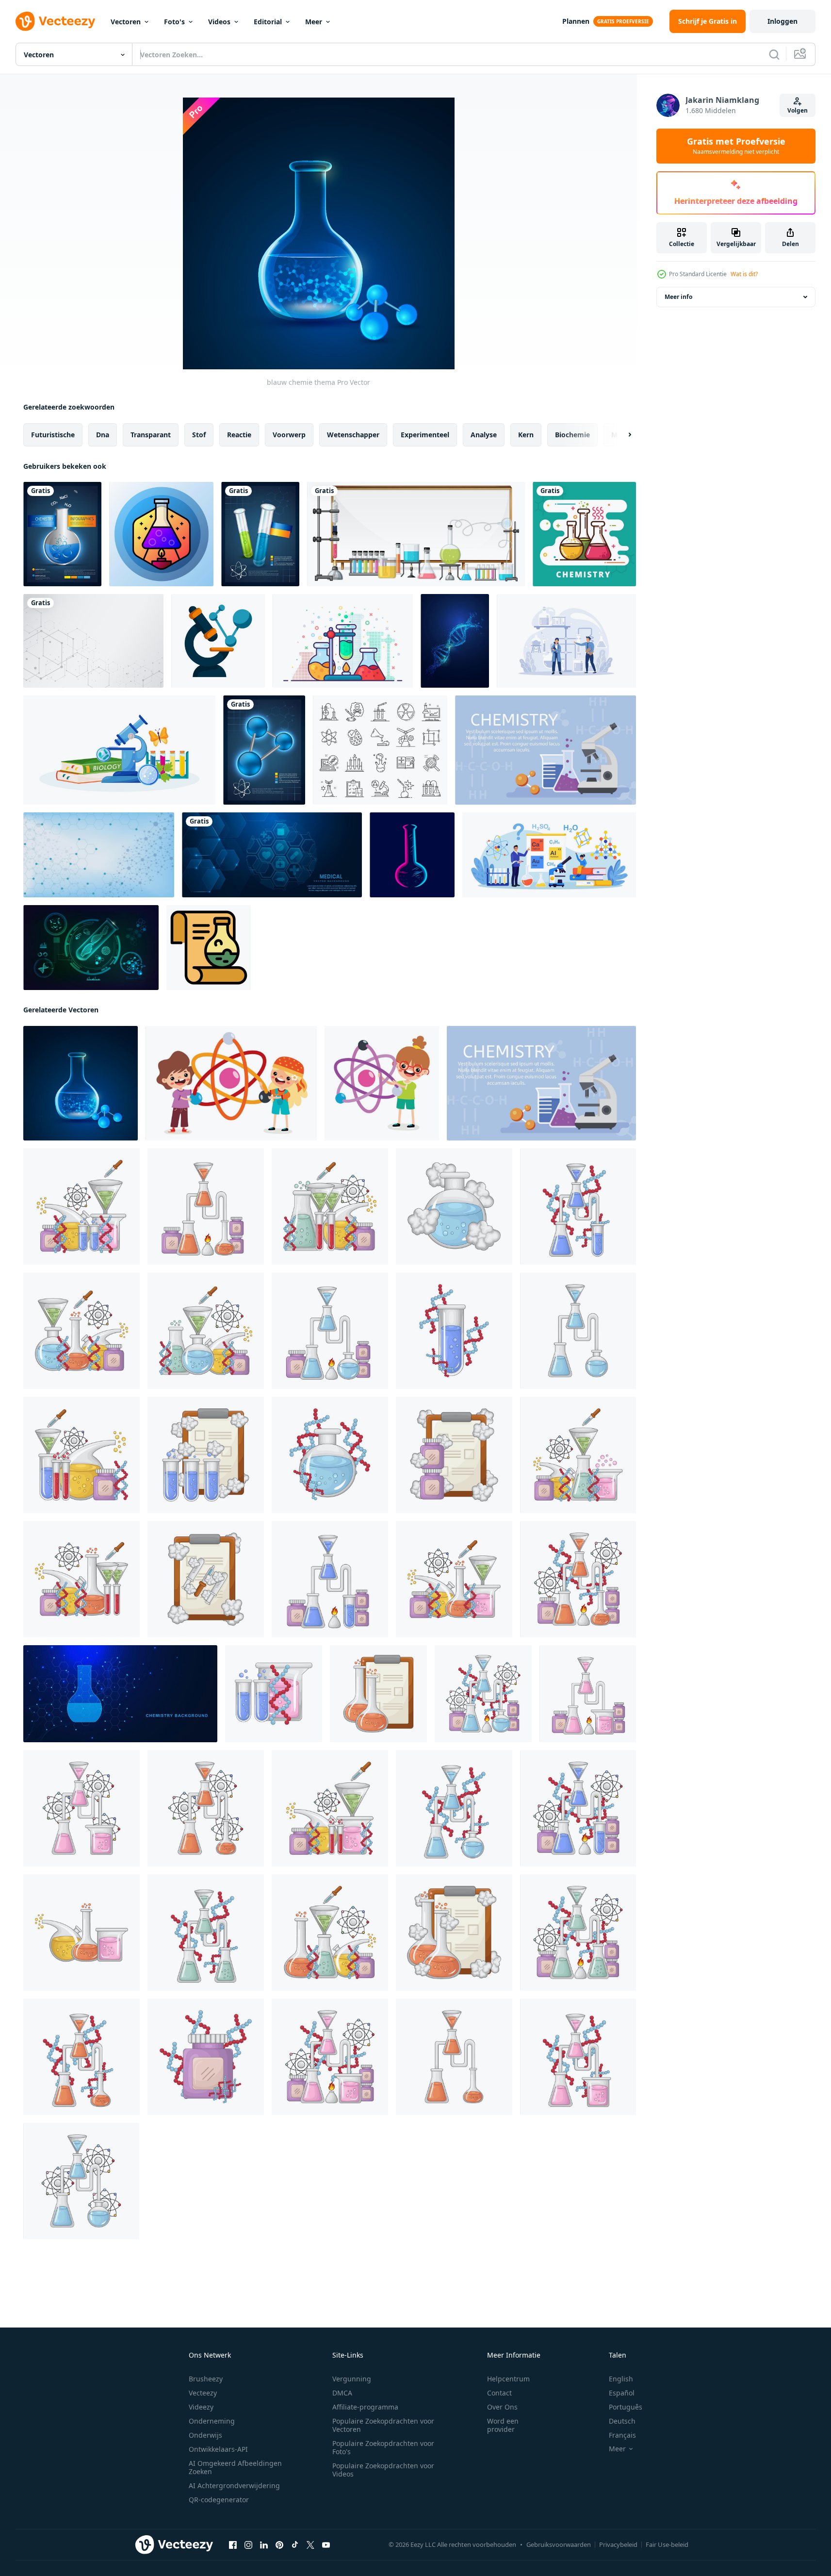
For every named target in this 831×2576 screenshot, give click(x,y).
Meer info (678, 297)
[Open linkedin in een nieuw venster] (264, 2545)
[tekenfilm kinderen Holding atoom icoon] (231, 1083)
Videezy (201, 2407)
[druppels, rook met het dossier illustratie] (206, 1579)
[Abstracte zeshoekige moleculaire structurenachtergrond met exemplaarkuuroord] (93, 641)
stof (199, 435)
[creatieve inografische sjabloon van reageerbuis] (260, 534)
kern (526, 435)
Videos (219, 22)
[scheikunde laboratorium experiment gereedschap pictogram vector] (343, 641)
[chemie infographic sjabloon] (62, 534)
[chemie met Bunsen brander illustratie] (578, 1579)
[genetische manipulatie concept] (91, 948)
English (621, 2379)
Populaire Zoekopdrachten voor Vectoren (383, 2425)
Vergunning (352, 2379)
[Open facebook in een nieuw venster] (233, 2545)
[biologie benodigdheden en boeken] (119, 750)
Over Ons (502, 2407)
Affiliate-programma (365, 2407)
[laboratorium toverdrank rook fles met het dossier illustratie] (206, 1455)
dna (103, 435)
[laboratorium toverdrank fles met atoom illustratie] (81, 1808)
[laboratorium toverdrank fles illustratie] (578, 1331)
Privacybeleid (618, 2544)
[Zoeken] (774, 54)
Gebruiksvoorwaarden (559, 2544)
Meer (314, 22)
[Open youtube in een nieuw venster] (326, 2545)
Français (622, 2435)
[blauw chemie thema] (81, 1083)
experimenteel (425, 435)
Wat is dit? (744, 274)
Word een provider (503, 2425)
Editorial (268, 22)
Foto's (174, 22)
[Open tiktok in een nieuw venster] (295, 2545)
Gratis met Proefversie (736, 146)
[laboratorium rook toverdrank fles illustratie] (454, 1206)
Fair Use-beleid (667, 2544)
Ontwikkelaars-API (218, 2449)
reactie (239, 435)
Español (622, 2393)
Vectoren (126, 22)
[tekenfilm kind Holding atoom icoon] (382, 1083)
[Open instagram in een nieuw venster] (248, 2545)
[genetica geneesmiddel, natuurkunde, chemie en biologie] (380, 750)
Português (626, 2407)
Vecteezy (203, 2393)
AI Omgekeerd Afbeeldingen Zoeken (235, 2467)
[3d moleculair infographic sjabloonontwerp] (264, 750)
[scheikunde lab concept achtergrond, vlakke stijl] (546, 750)
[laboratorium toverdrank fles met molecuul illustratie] (578, 1206)
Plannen (576, 21)
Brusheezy (206, 2379)
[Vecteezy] (55, 21)
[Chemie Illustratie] (584, 534)
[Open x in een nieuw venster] (310, 2545)
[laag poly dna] (455, 641)
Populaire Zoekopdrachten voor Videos (383, 2470)
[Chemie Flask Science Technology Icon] (161, 534)
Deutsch (622, 2421)
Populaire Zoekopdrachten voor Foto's (383, 2447)
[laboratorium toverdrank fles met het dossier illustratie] (378, 1694)
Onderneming (212, 2421)
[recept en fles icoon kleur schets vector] (209, 948)
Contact (499, 2393)
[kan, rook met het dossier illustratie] (454, 1455)
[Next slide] (621, 435)
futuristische (53, 435)
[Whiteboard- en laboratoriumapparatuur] (416, 534)
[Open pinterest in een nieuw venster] (279, 2545)
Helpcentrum (508, 2379)
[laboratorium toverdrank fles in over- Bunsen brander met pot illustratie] (206, 1206)
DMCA (342, 2393)
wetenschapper (353, 435)
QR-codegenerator (219, 2500)
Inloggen (782, 21)
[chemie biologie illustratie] (81, 1206)
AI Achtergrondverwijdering (234, 2485)
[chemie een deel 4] (274, 1694)
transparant (151, 435)
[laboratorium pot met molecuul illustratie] (206, 2057)
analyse (484, 435)
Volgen (798, 110)
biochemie (572, 435)
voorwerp (289, 435)
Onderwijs (205, 2435)
